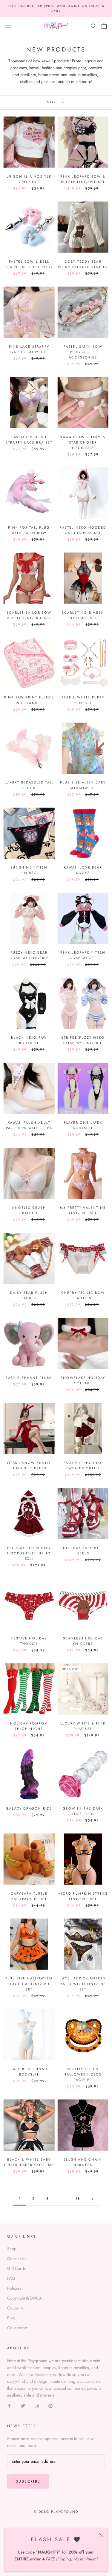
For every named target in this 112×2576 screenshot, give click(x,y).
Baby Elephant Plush (29, 1378)
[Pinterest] (50, 2405)
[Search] (93, 26)
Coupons (15, 2308)
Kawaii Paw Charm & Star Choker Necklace (83, 442)
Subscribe (28, 2481)
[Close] (101, 2535)
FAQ (11, 2278)
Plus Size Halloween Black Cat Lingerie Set (29, 1984)
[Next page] (93, 2199)
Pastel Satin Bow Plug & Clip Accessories (83, 352)
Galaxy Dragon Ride (29, 1808)
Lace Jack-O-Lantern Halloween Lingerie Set (83, 1984)
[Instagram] (37, 2405)
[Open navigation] (8, 26)
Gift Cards (16, 2268)
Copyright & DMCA (24, 2298)
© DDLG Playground (56, 2512)
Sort (54, 102)
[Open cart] (104, 26)
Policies (14, 2288)
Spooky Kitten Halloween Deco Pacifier (83, 2074)
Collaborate (17, 2328)
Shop (12, 2249)
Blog (11, 2318)
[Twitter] (23, 2405)
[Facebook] (9, 2405)
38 (78, 2199)
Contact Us (17, 2259)
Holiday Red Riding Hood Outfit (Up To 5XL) (29, 1553)
